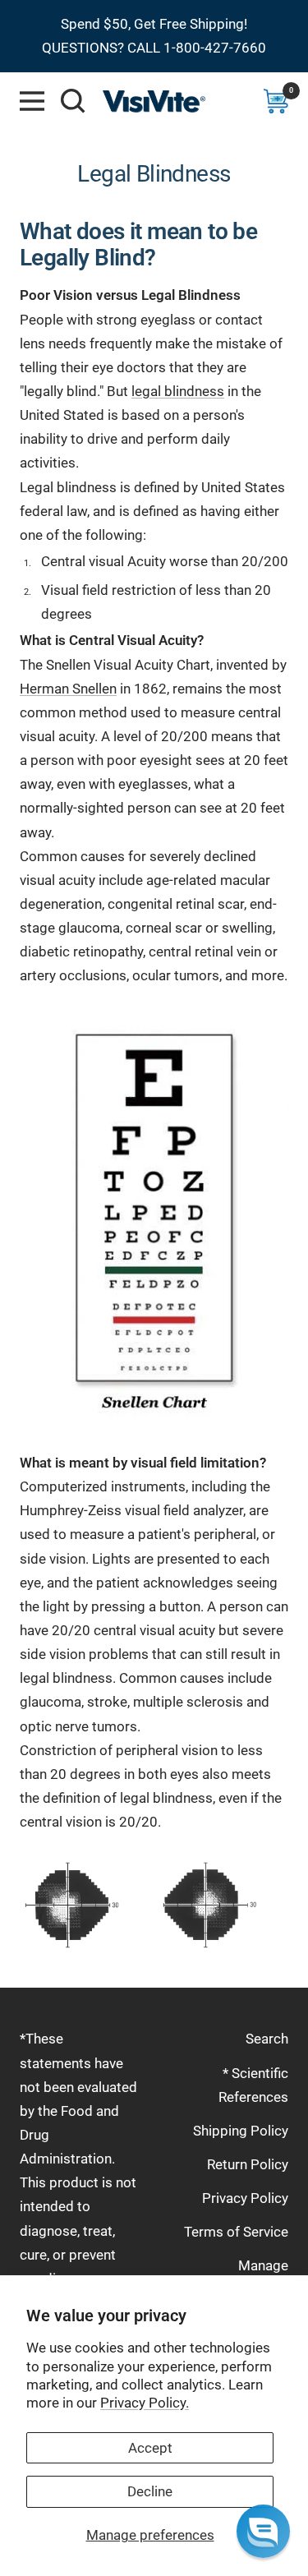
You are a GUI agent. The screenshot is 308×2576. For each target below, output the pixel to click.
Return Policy (248, 2164)
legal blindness (178, 391)
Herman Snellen (68, 689)
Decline (150, 2491)
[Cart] (276, 101)
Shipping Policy (241, 2131)
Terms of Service (236, 2232)
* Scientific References (253, 2085)
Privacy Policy (245, 2198)
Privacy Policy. (145, 2403)
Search (267, 2039)
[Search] (73, 101)
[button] (263, 2531)
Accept (150, 2448)
